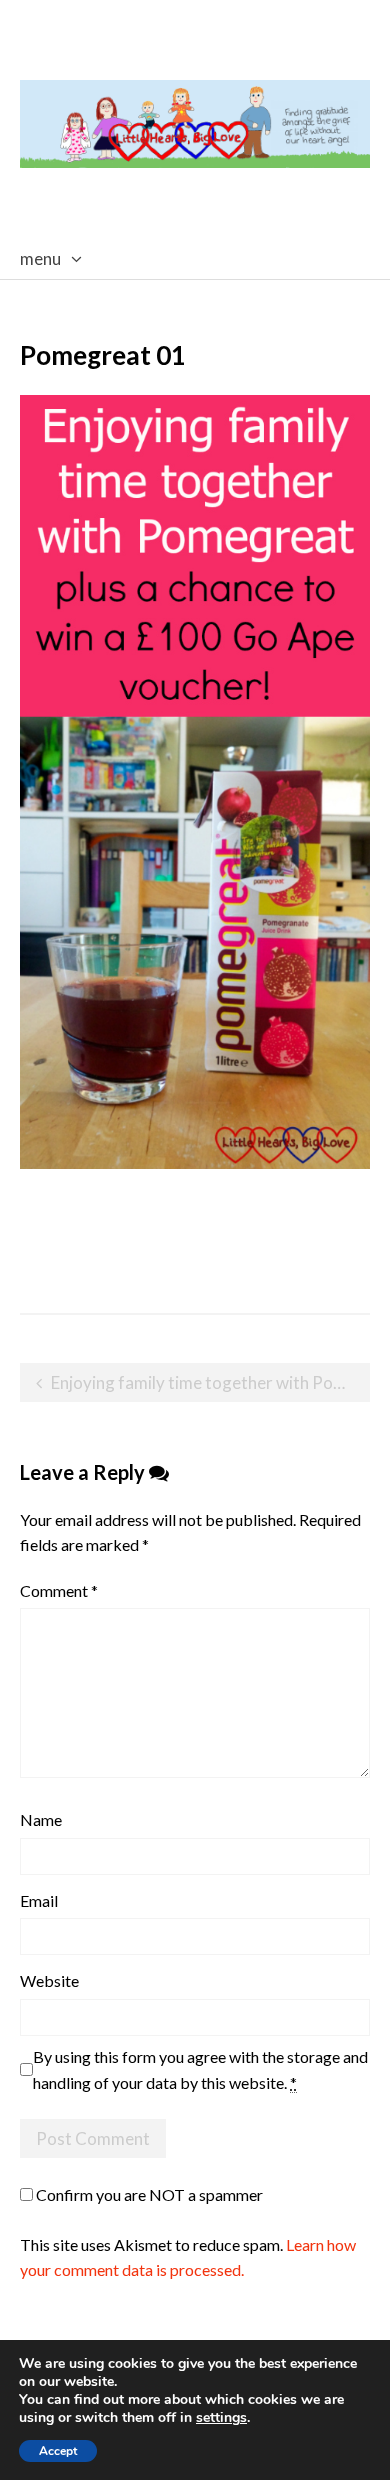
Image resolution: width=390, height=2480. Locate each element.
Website (49, 1980)
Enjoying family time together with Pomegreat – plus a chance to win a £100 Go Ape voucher (210, 1382)
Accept (58, 2451)
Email (39, 1900)
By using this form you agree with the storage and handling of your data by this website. (200, 2069)
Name (41, 1819)
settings (221, 2418)
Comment (59, 1590)
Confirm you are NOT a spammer (148, 2194)
